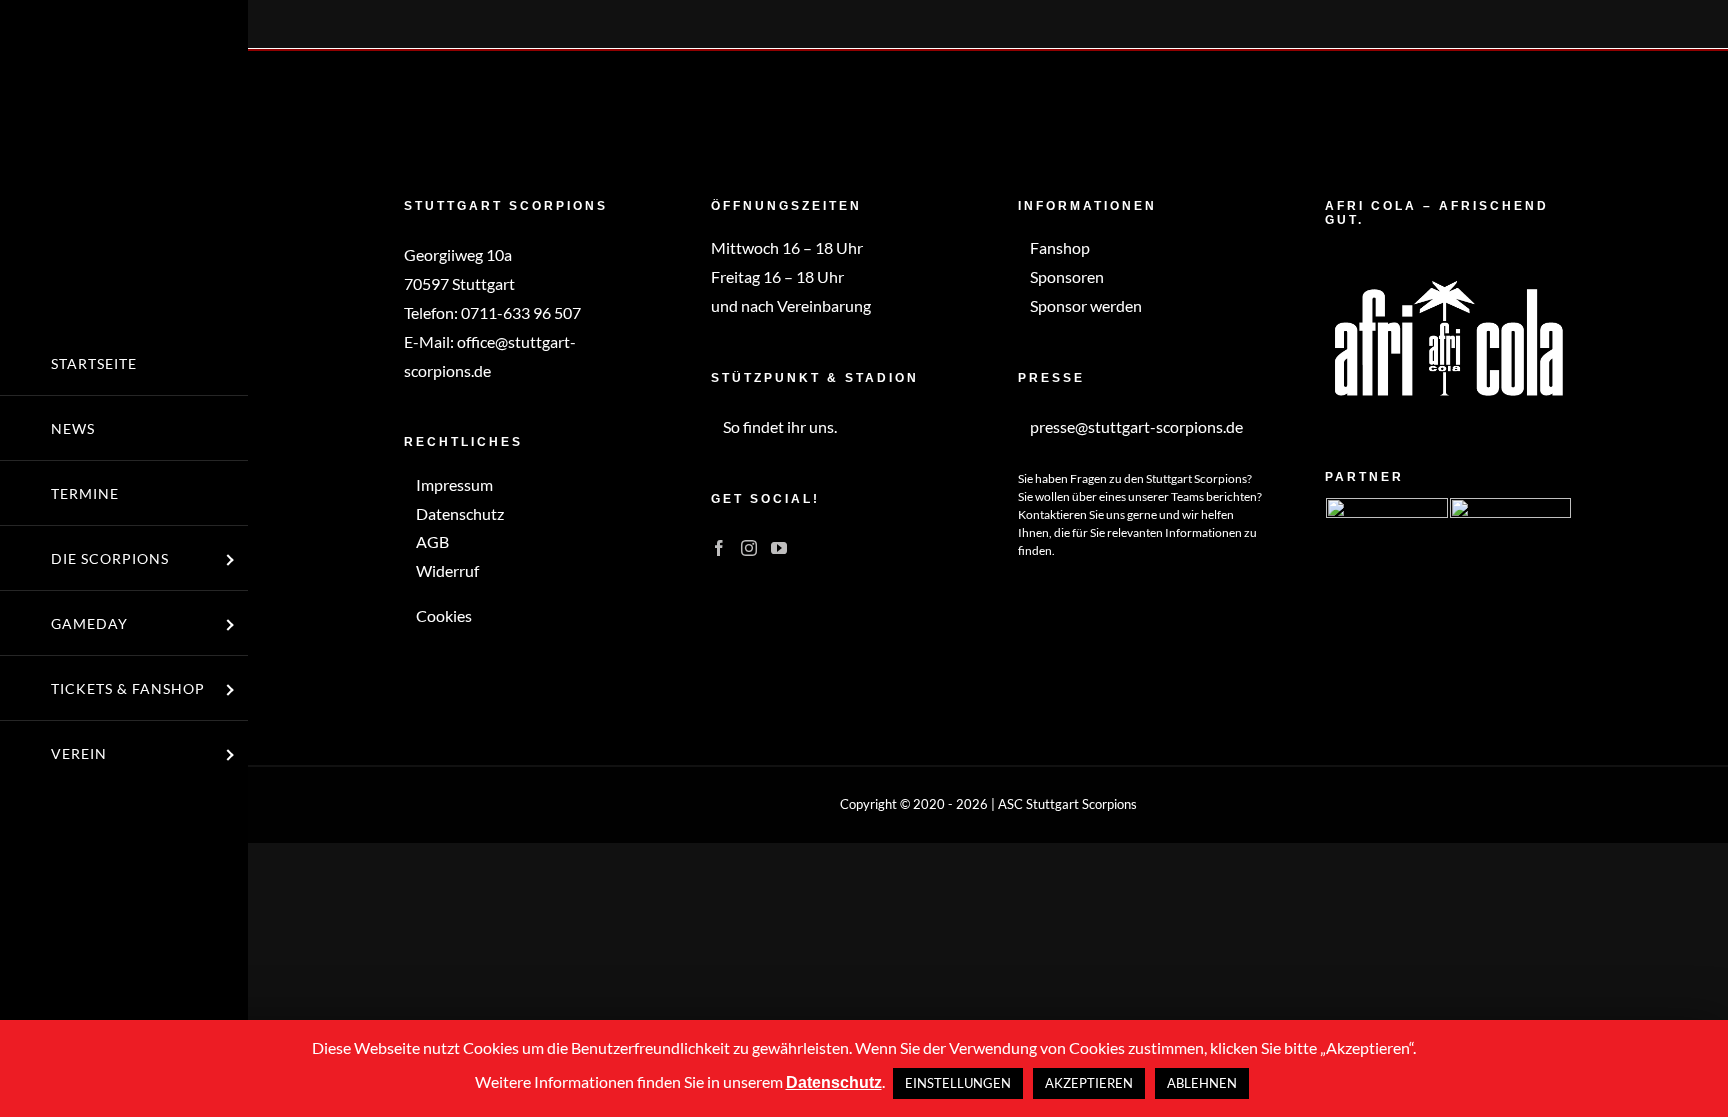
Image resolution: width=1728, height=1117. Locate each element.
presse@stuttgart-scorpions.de (1135, 426)
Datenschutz (458, 513)
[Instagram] (749, 548)
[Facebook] (719, 548)
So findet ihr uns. (778, 426)
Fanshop (1058, 247)
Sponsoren (1065, 276)
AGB (431, 541)
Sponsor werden (1084, 305)
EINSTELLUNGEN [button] (958, 1083)
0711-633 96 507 (521, 312)
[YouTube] (779, 548)
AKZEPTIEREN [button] (1089, 1083)
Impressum (453, 484)
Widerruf (446, 570)
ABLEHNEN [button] (1202, 1083)
